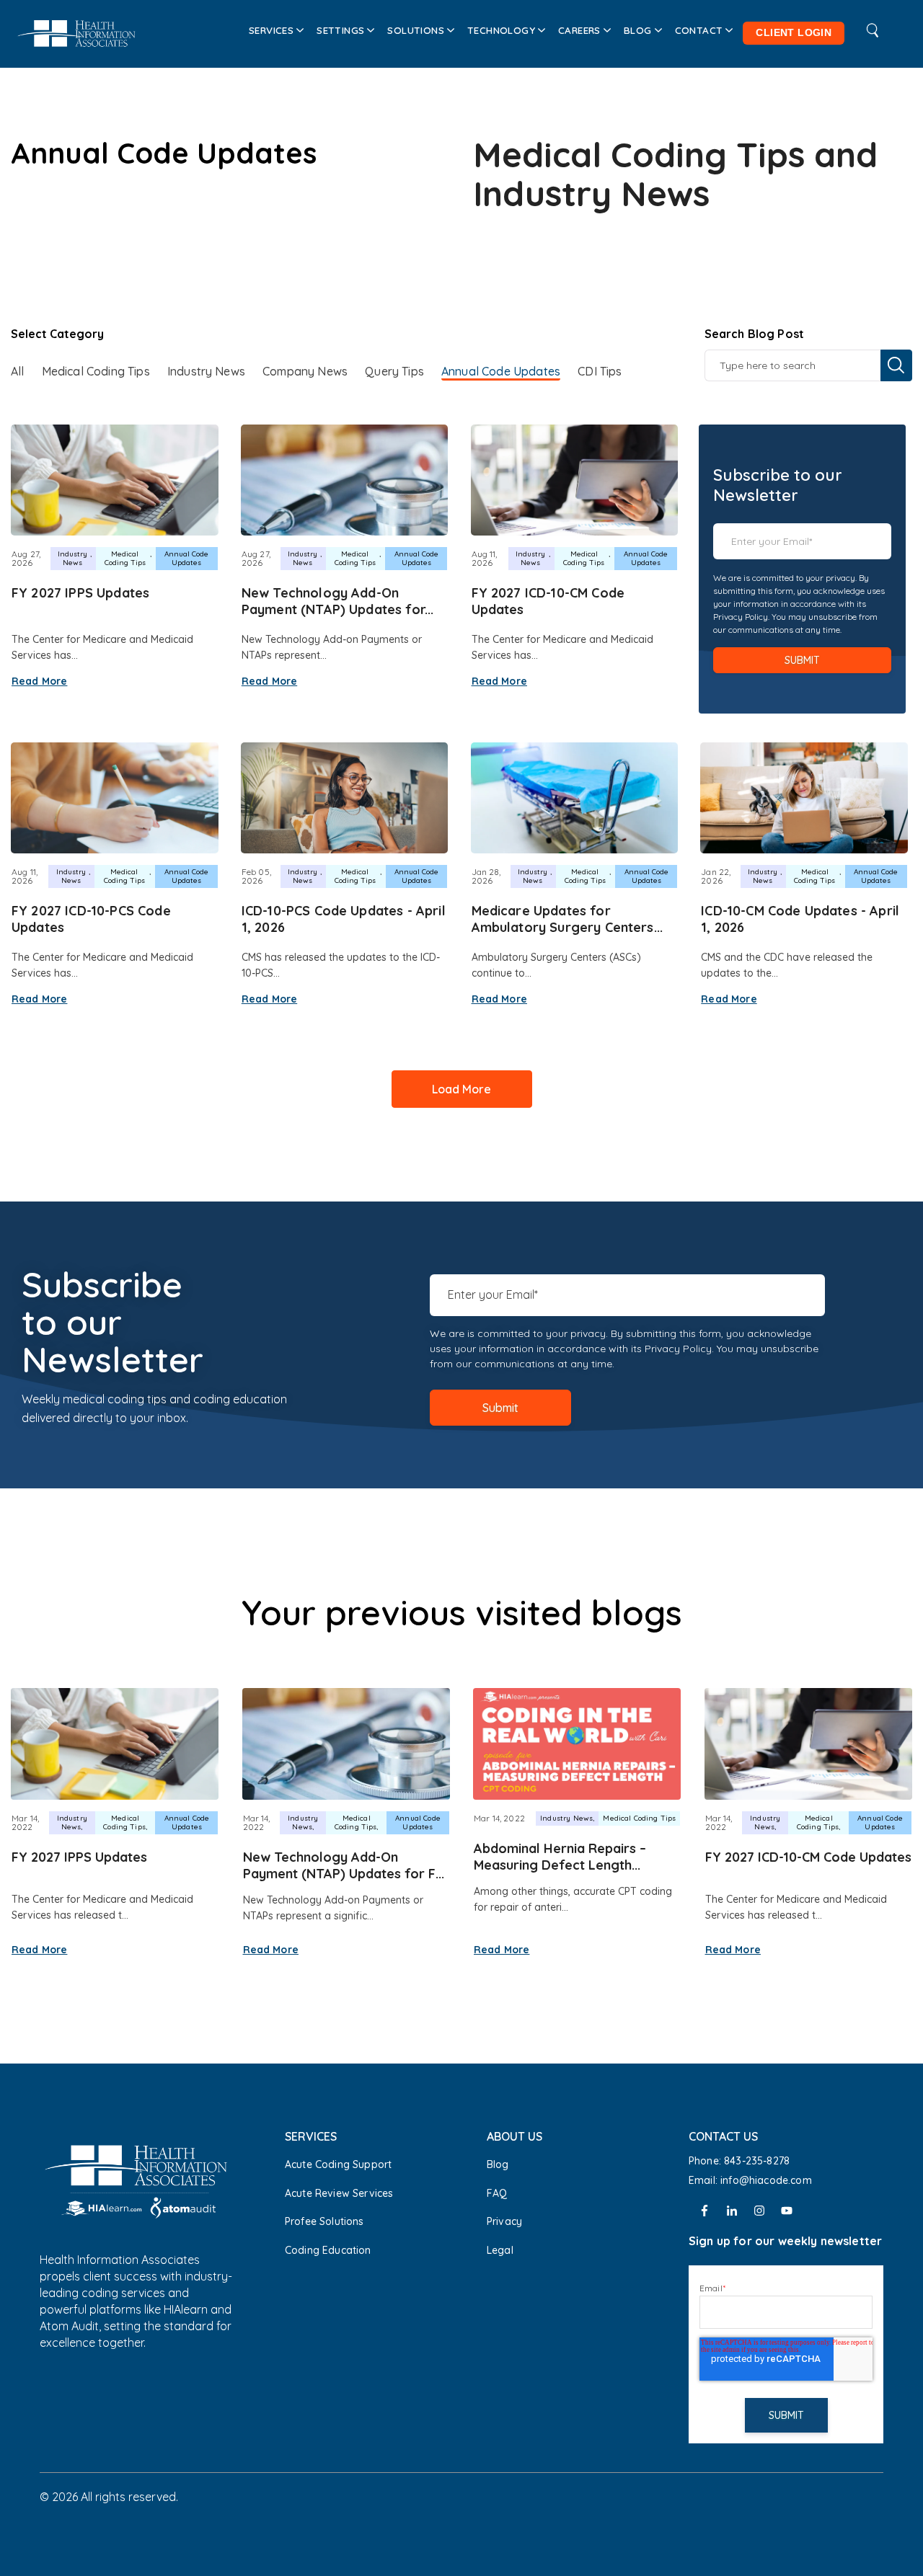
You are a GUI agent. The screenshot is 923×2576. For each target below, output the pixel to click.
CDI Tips (600, 371)
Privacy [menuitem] (504, 2221)
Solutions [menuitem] (416, 30)
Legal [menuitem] (500, 2250)
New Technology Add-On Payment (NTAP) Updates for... (338, 601)
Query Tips (394, 371)
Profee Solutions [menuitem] (324, 2221)
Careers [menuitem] (579, 30)
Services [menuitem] (271, 30)
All (17, 371)
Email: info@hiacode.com (752, 2180)
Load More (461, 1089)
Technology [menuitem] (501, 30)
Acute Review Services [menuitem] (339, 2193)
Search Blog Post (755, 334)
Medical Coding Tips (96, 371)
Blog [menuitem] (638, 30)
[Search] (896, 365)
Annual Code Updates (501, 371)
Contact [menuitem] (699, 30)
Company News (305, 371)
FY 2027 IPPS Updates (80, 593)
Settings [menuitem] (340, 30)
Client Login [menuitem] (794, 33)
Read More (39, 681)
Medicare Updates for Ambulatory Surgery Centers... (568, 919)
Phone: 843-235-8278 (739, 2161)
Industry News (206, 371)
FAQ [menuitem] (497, 2193)
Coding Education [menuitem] (328, 2250)
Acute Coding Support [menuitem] (338, 2164)
